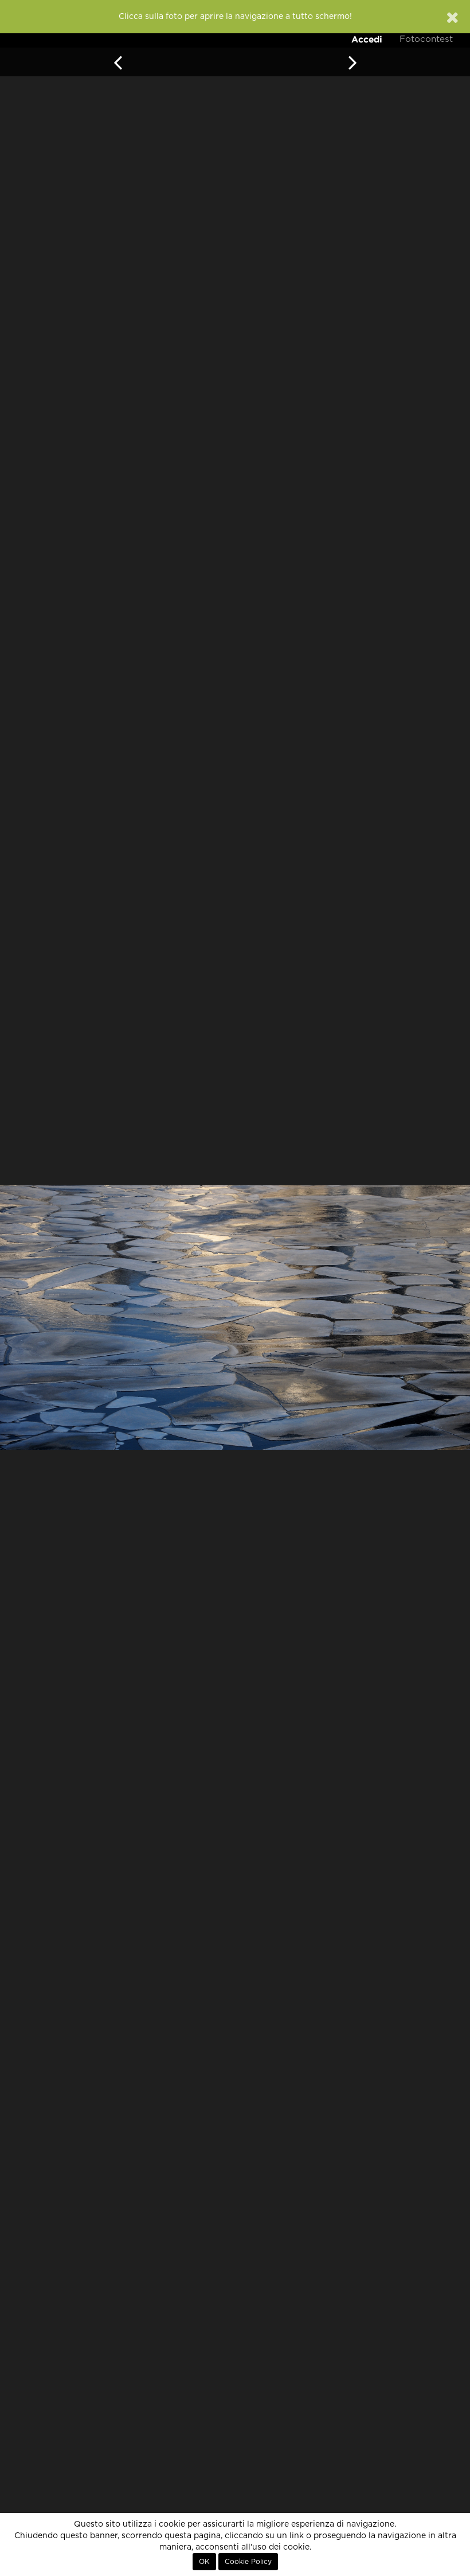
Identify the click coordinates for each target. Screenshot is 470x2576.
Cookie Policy (248, 2562)
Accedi (367, 39)
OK (204, 2562)
